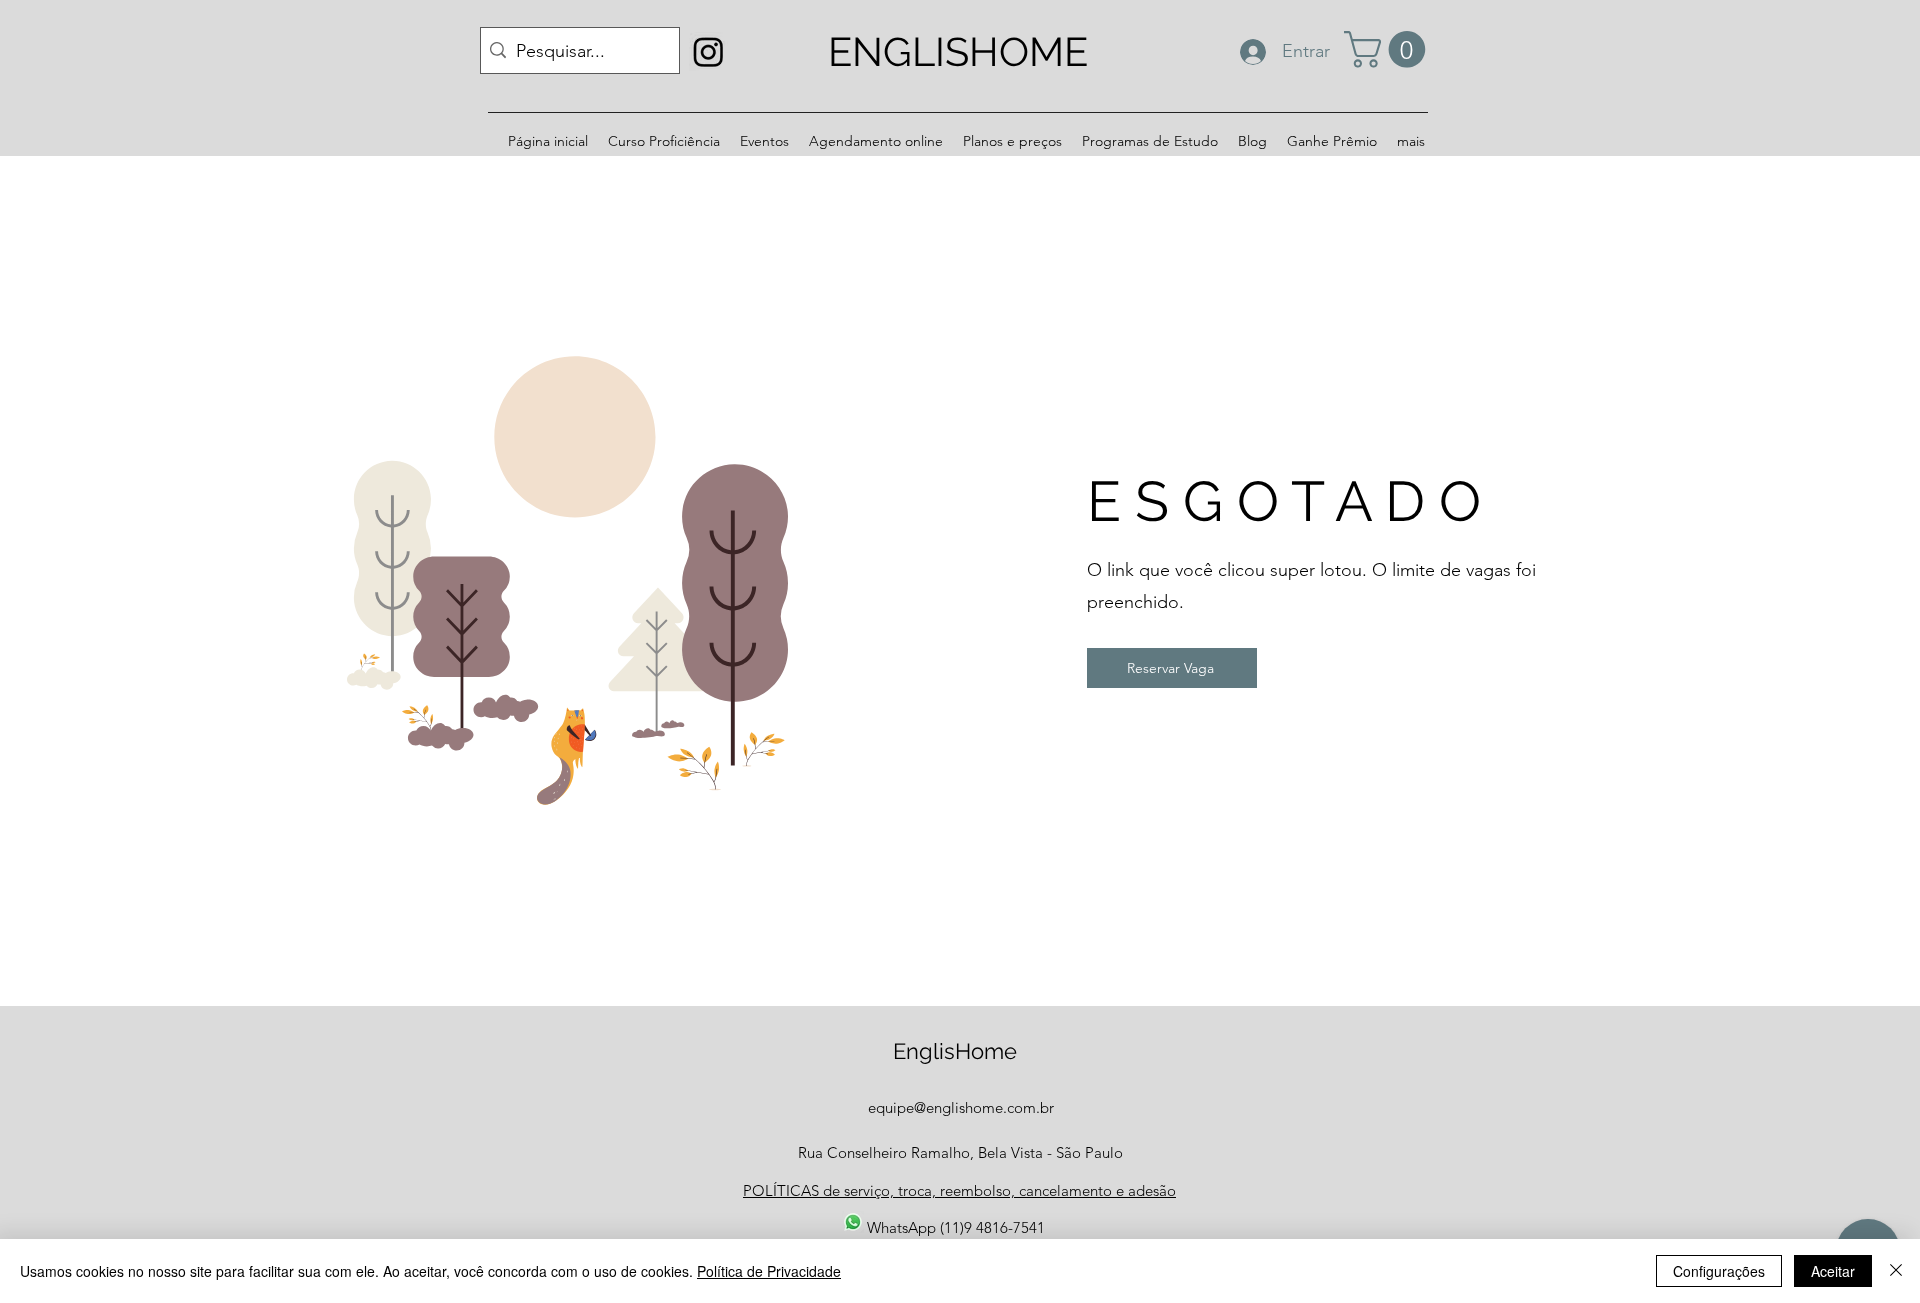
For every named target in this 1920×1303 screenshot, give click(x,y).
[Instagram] (708, 51)
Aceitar (1833, 1271)
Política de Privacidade (769, 1271)
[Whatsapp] (853, 1222)
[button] (1389, 49)
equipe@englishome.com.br (961, 1107)
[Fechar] (1896, 1271)
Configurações (1719, 1271)
